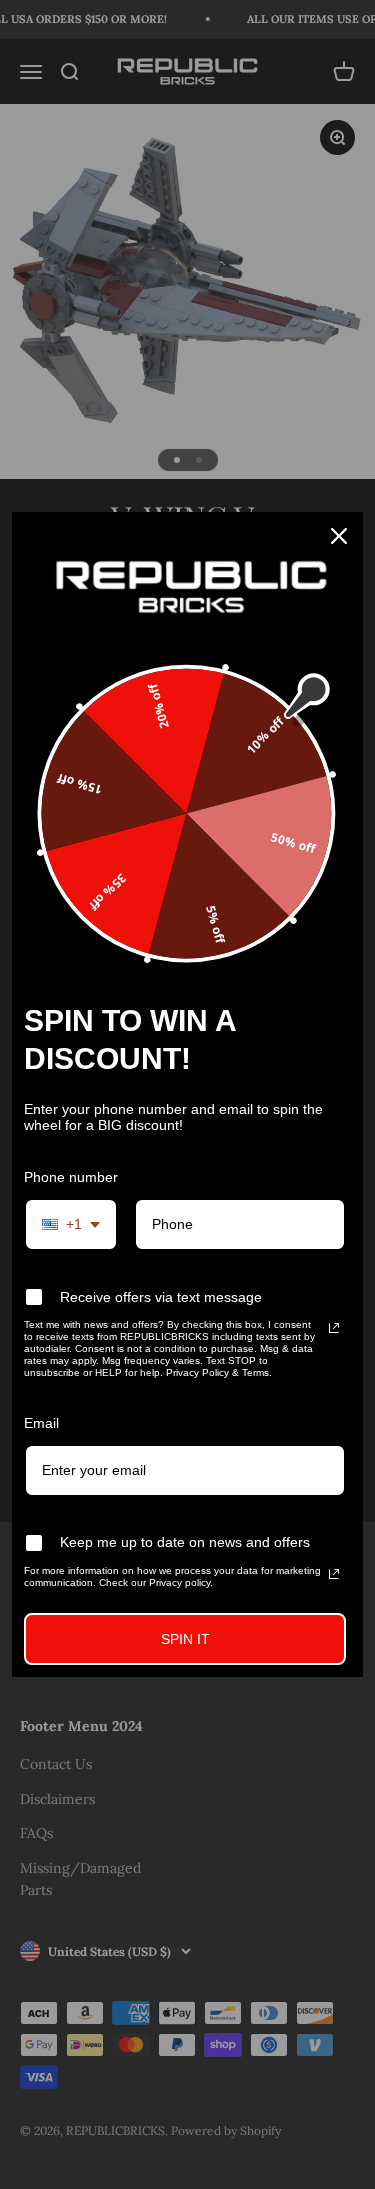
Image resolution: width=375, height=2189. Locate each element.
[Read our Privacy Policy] (334, 1328)
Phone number (71, 1177)
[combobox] (71, 1224)
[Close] (339, 536)
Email (41, 1423)
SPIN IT (185, 1639)
